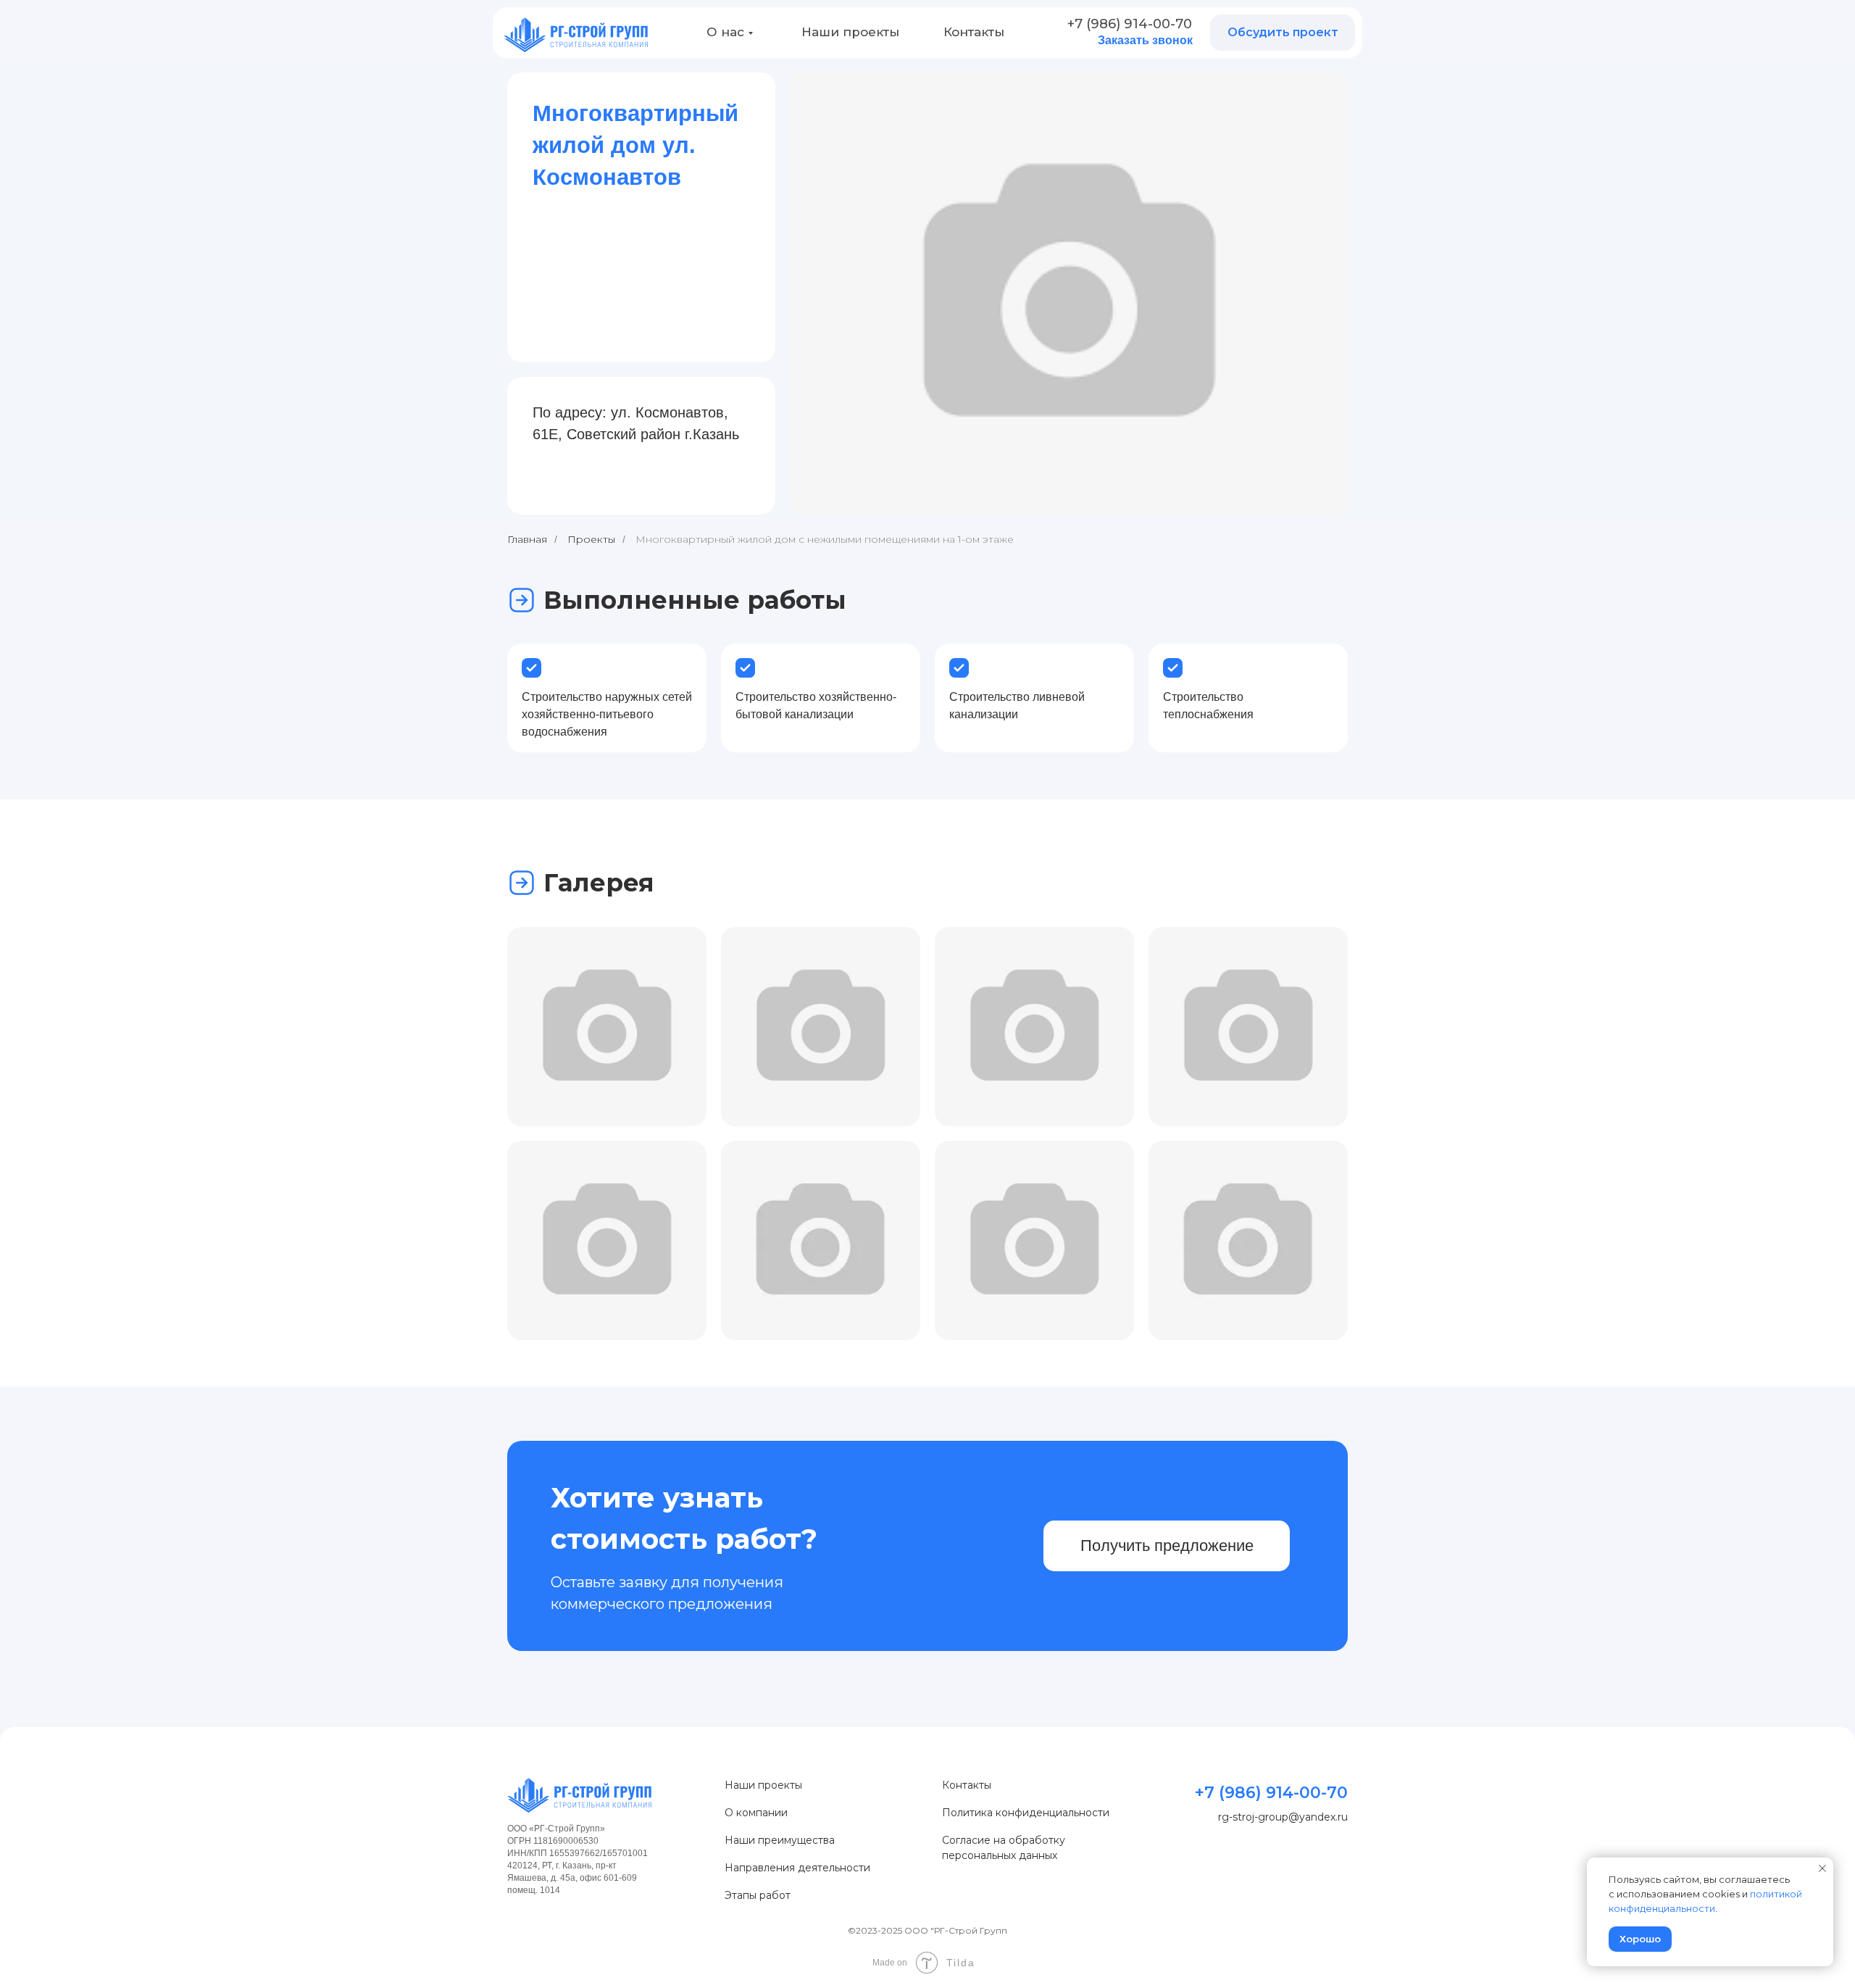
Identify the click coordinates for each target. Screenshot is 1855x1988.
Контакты (974, 32)
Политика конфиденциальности (1026, 1813)
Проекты (591, 539)
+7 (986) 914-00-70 (1130, 24)
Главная (527, 539)
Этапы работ (758, 1895)
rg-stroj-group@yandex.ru (1283, 1817)
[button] (1283, 33)
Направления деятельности (797, 1868)
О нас (725, 32)
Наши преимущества (780, 1840)
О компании (756, 1813)
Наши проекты (850, 32)
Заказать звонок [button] (1145, 40)
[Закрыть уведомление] (1822, 1868)
